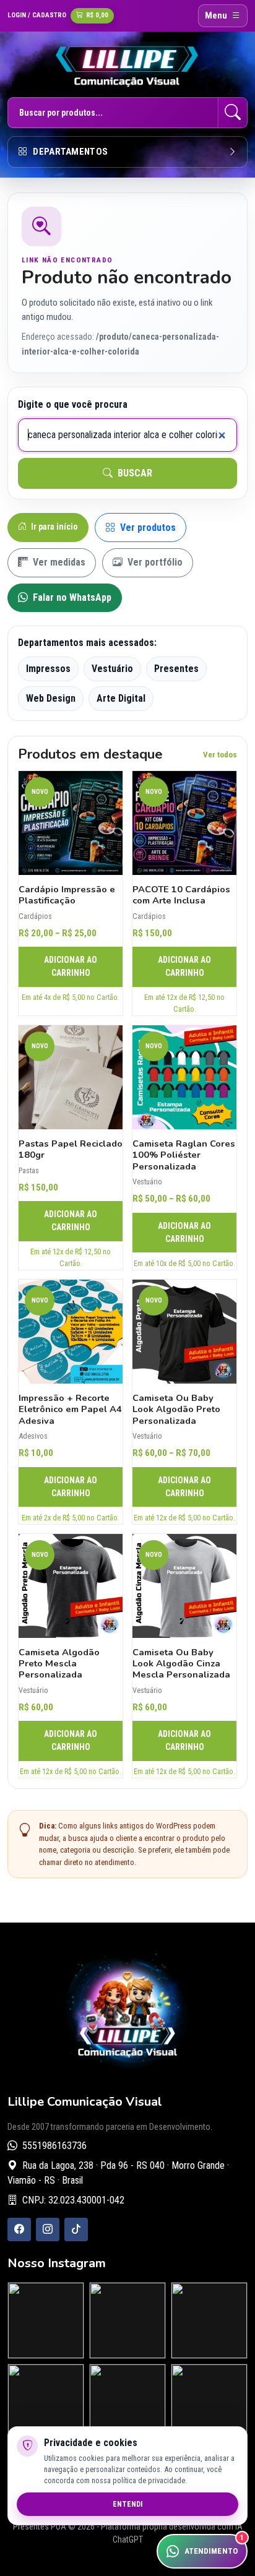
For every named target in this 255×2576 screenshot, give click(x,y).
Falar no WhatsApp (71, 597)
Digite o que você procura (73, 404)
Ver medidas (58, 562)
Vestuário (112, 669)
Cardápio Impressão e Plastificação (67, 895)
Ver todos (220, 755)
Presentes (176, 669)
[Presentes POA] (127, 66)
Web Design (51, 698)
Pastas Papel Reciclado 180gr (71, 1149)
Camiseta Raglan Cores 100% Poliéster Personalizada (184, 1155)
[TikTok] (76, 2229)
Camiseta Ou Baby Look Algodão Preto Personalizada (176, 1409)
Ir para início (54, 527)
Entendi (127, 2504)
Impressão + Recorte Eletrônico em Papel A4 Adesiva (70, 1409)
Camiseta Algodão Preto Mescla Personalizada (59, 1664)
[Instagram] (48, 2229)
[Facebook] (19, 2229)
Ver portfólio (154, 562)
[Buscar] (233, 113)
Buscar (134, 473)
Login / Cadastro (37, 15)
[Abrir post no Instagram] (46, 2320)
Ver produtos (147, 528)
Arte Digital (121, 698)
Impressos (48, 669)
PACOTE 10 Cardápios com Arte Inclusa (181, 895)
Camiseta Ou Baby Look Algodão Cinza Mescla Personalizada (181, 1664)
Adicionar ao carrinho (71, 966)
